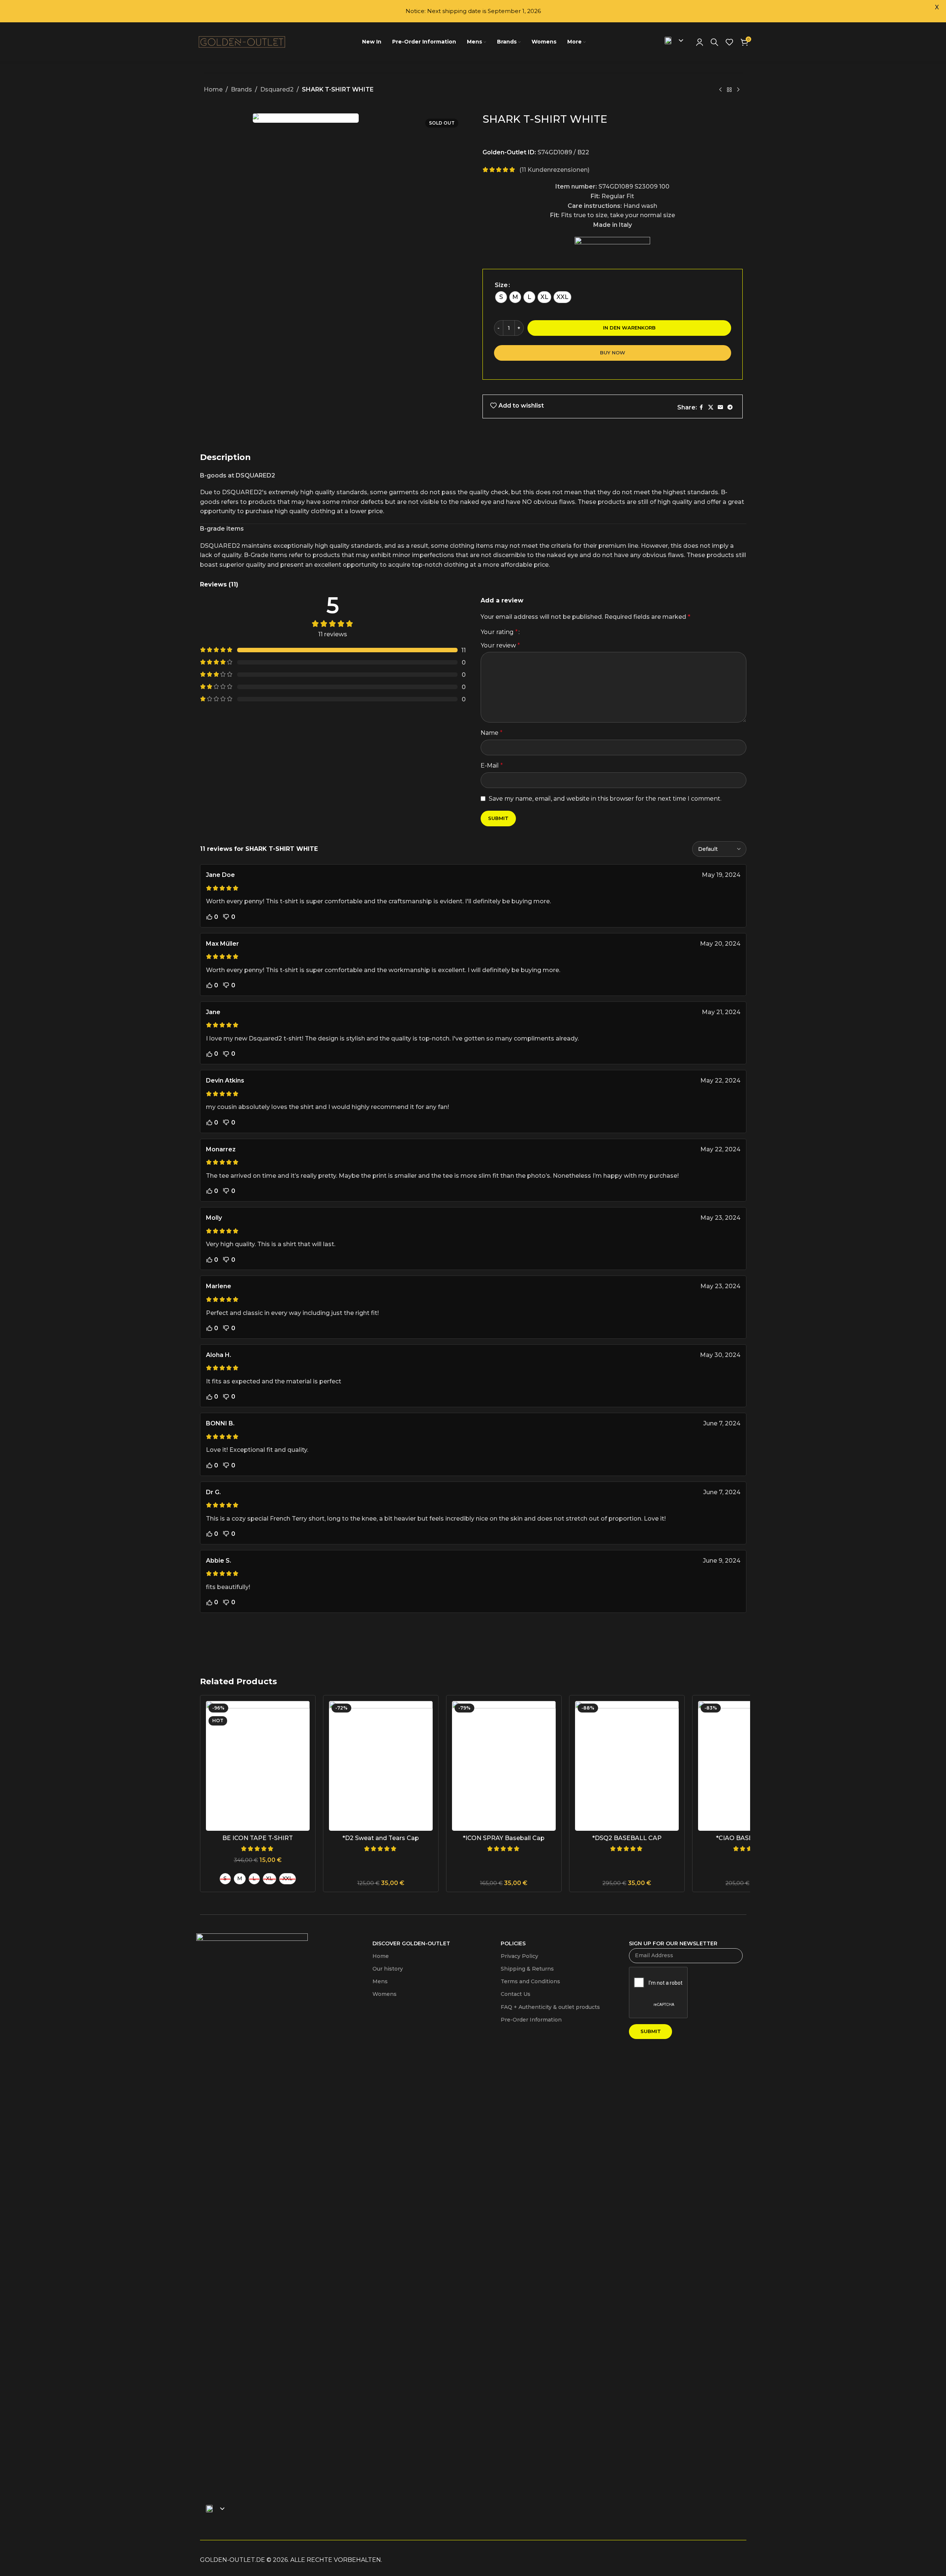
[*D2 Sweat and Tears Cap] (381, 1766)
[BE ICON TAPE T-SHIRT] (258, 1766)
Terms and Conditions (530, 1981)
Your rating (499, 632)
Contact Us (516, 1994)
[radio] (501, 297)
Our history (388, 1969)
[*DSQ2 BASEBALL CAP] (627, 1766)
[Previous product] (720, 90)
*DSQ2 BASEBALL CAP (627, 1838)
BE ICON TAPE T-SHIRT (258, 1838)
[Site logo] (243, 41)
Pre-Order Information (531, 2020)
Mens (380, 1981)
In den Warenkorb (629, 328)
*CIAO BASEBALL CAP (750, 1838)
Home (213, 89)
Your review (500, 645)
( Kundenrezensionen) (554, 170)
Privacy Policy (519, 1956)
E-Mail (492, 766)
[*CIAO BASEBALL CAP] (750, 1766)
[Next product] (738, 90)
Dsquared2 (277, 89)
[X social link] (711, 407)
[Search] (714, 42)
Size (501, 285)
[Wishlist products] (729, 42)
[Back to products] (729, 90)
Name (492, 733)
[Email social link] (720, 407)
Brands (241, 89)
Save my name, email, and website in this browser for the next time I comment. (605, 799)
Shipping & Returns (527, 1969)
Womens (385, 1994)
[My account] (700, 42)
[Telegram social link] (730, 407)
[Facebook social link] (701, 407)
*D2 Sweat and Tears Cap (381, 1838)
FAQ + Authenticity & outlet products (550, 2007)
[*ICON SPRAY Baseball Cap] (504, 1766)
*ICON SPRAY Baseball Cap (504, 1838)
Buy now (613, 353)
